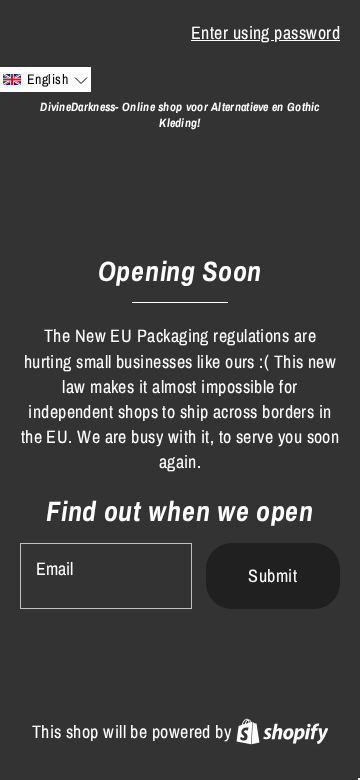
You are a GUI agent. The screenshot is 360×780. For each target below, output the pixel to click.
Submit (272, 575)
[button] (45, 79)
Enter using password (265, 32)
